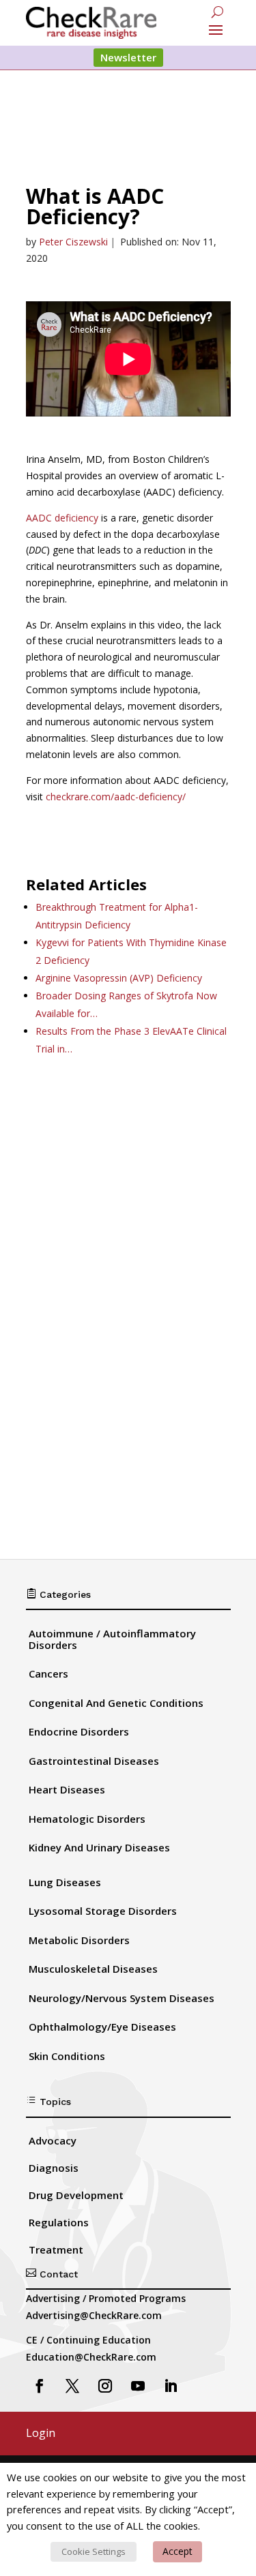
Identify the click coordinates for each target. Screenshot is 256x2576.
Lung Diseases (65, 1882)
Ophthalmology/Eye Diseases (102, 2027)
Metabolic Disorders (79, 1940)
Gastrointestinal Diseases (94, 1761)
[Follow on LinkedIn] (171, 2386)
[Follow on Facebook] (40, 2386)
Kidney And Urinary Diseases (99, 1847)
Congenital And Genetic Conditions (116, 1703)
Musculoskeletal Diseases (93, 1969)
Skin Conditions (67, 2056)
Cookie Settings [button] (94, 2551)
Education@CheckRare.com (91, 2357)
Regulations (59, 2222)
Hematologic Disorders (87, 1819)
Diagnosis (54, 2168)
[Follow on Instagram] (105, 2386)
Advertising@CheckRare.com (94, 2315)
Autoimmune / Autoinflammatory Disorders (112, 1639)
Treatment (56, 2249)
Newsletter (128, 57)
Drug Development (76, 2195)
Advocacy (53, 2140)
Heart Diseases (67, 1789)
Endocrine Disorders (79, 1731)
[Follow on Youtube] (138, 2386)
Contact (52, 2274)
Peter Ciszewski (73, 242)
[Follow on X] (72, 2386)
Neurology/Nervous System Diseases (122, 1998)
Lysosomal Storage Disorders (103, 1911)
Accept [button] (177, 2551)
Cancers (48, 1673)
